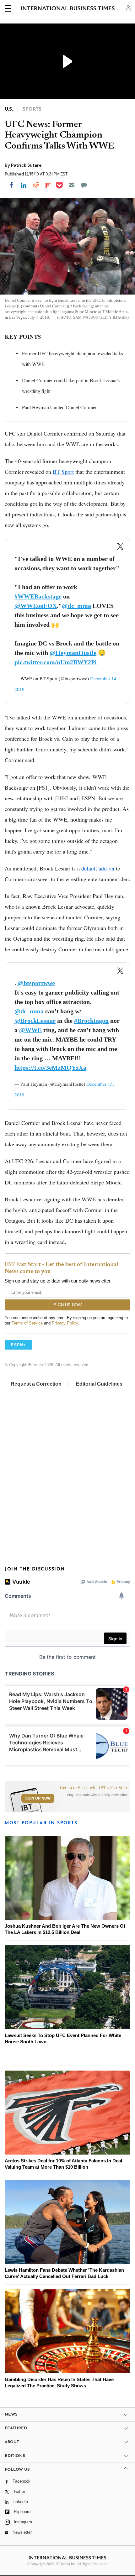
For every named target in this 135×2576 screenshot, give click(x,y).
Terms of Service (27, 1323)
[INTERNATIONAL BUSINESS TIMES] (68, 9)
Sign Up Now (38, 1798)
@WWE (30, 1030)
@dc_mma (76, 606)
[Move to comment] (84, 185)
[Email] (72, 185)
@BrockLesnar (35, 1021)
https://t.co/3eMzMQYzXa (50, 1068)
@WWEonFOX (36, 606)
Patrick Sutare (26, 165)
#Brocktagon (91, 1021)
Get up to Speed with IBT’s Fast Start (94, 1788)
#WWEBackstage (38, 596)
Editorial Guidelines (99, 1384)
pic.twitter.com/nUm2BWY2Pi (56, 662)
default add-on (98, 868)
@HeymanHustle (73, 653)
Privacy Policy (65, 1323)
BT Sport (63, 472)
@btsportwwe (36, 983)
